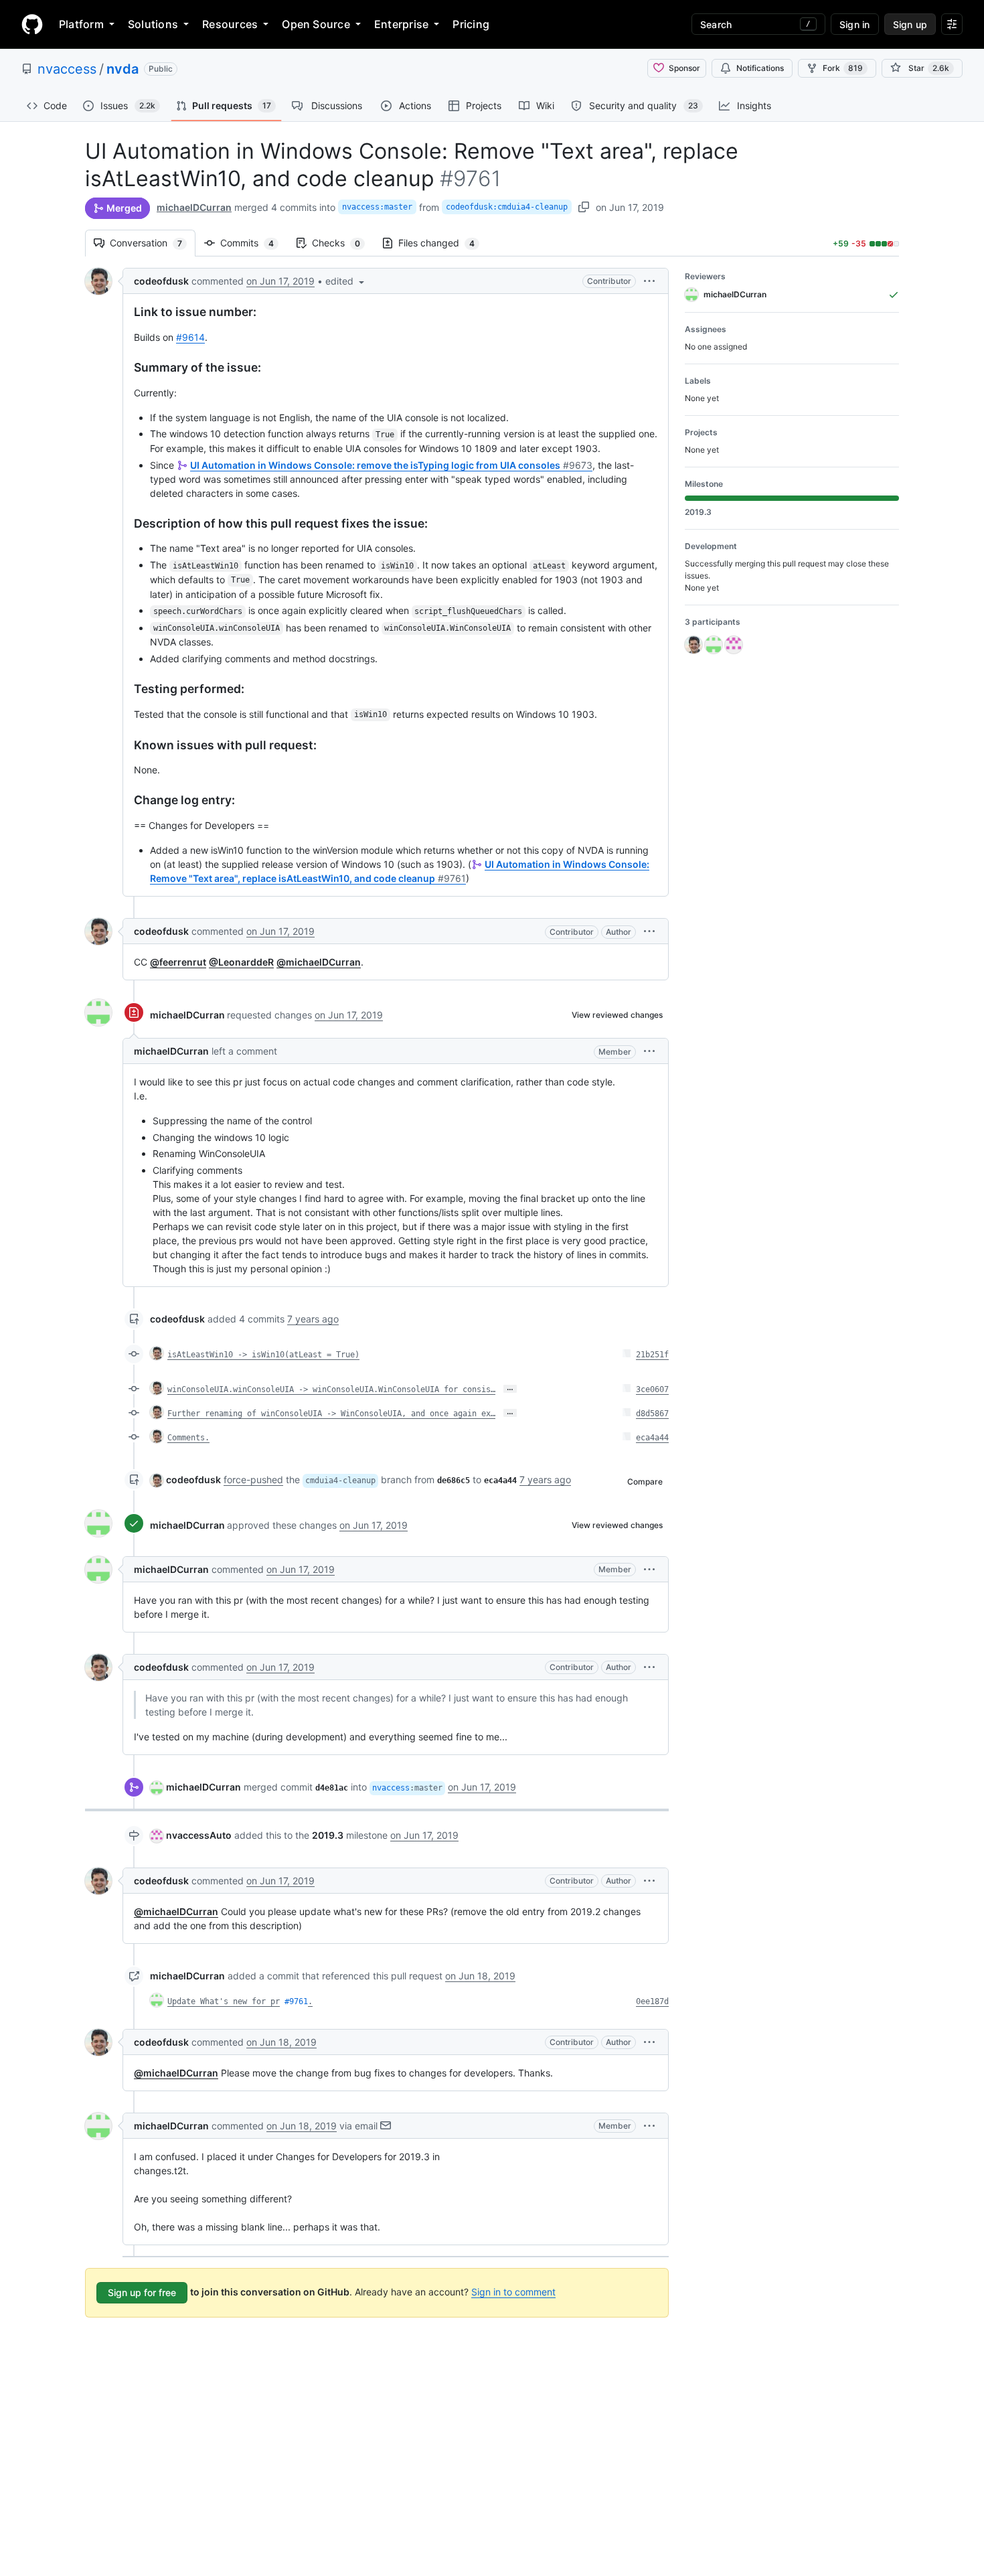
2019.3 (328, 1835)
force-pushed (253, 1480)
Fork (843, 68)
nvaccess (67, 69)
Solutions (153, 24)
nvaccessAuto (199, 1835)
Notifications (760, 68)
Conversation (153, 243)
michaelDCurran (194, 207)
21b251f (652, 1355)
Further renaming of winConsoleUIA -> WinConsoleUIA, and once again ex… (331, 1414)
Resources (230, 24)
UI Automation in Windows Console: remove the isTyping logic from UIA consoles (391, 465)
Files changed (443, 243)
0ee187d (652, 2001)
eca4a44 (652, 1438)
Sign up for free (142, 2292)
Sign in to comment (513, 2292)
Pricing (471, 24)
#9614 (190, 337)
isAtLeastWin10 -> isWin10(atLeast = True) (263, 1355)
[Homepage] (32, 24)
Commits (254, 243)
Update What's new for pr (224, 2001)
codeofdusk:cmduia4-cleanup (507, 207)
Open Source (316, 24)
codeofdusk (161, 281)
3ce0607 (652, 1389)
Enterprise (401, 24)
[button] (346, 281)
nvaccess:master (377, 207)
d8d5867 (652, 1414)
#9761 (296, 2001)
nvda (122, 69)
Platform (81, 24)
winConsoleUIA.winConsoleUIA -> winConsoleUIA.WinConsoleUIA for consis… (331, 1389)
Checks (343, 243)
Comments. (188, 1438)
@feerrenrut (178, 962)
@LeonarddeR (241, 962)
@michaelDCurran (319, 962)
